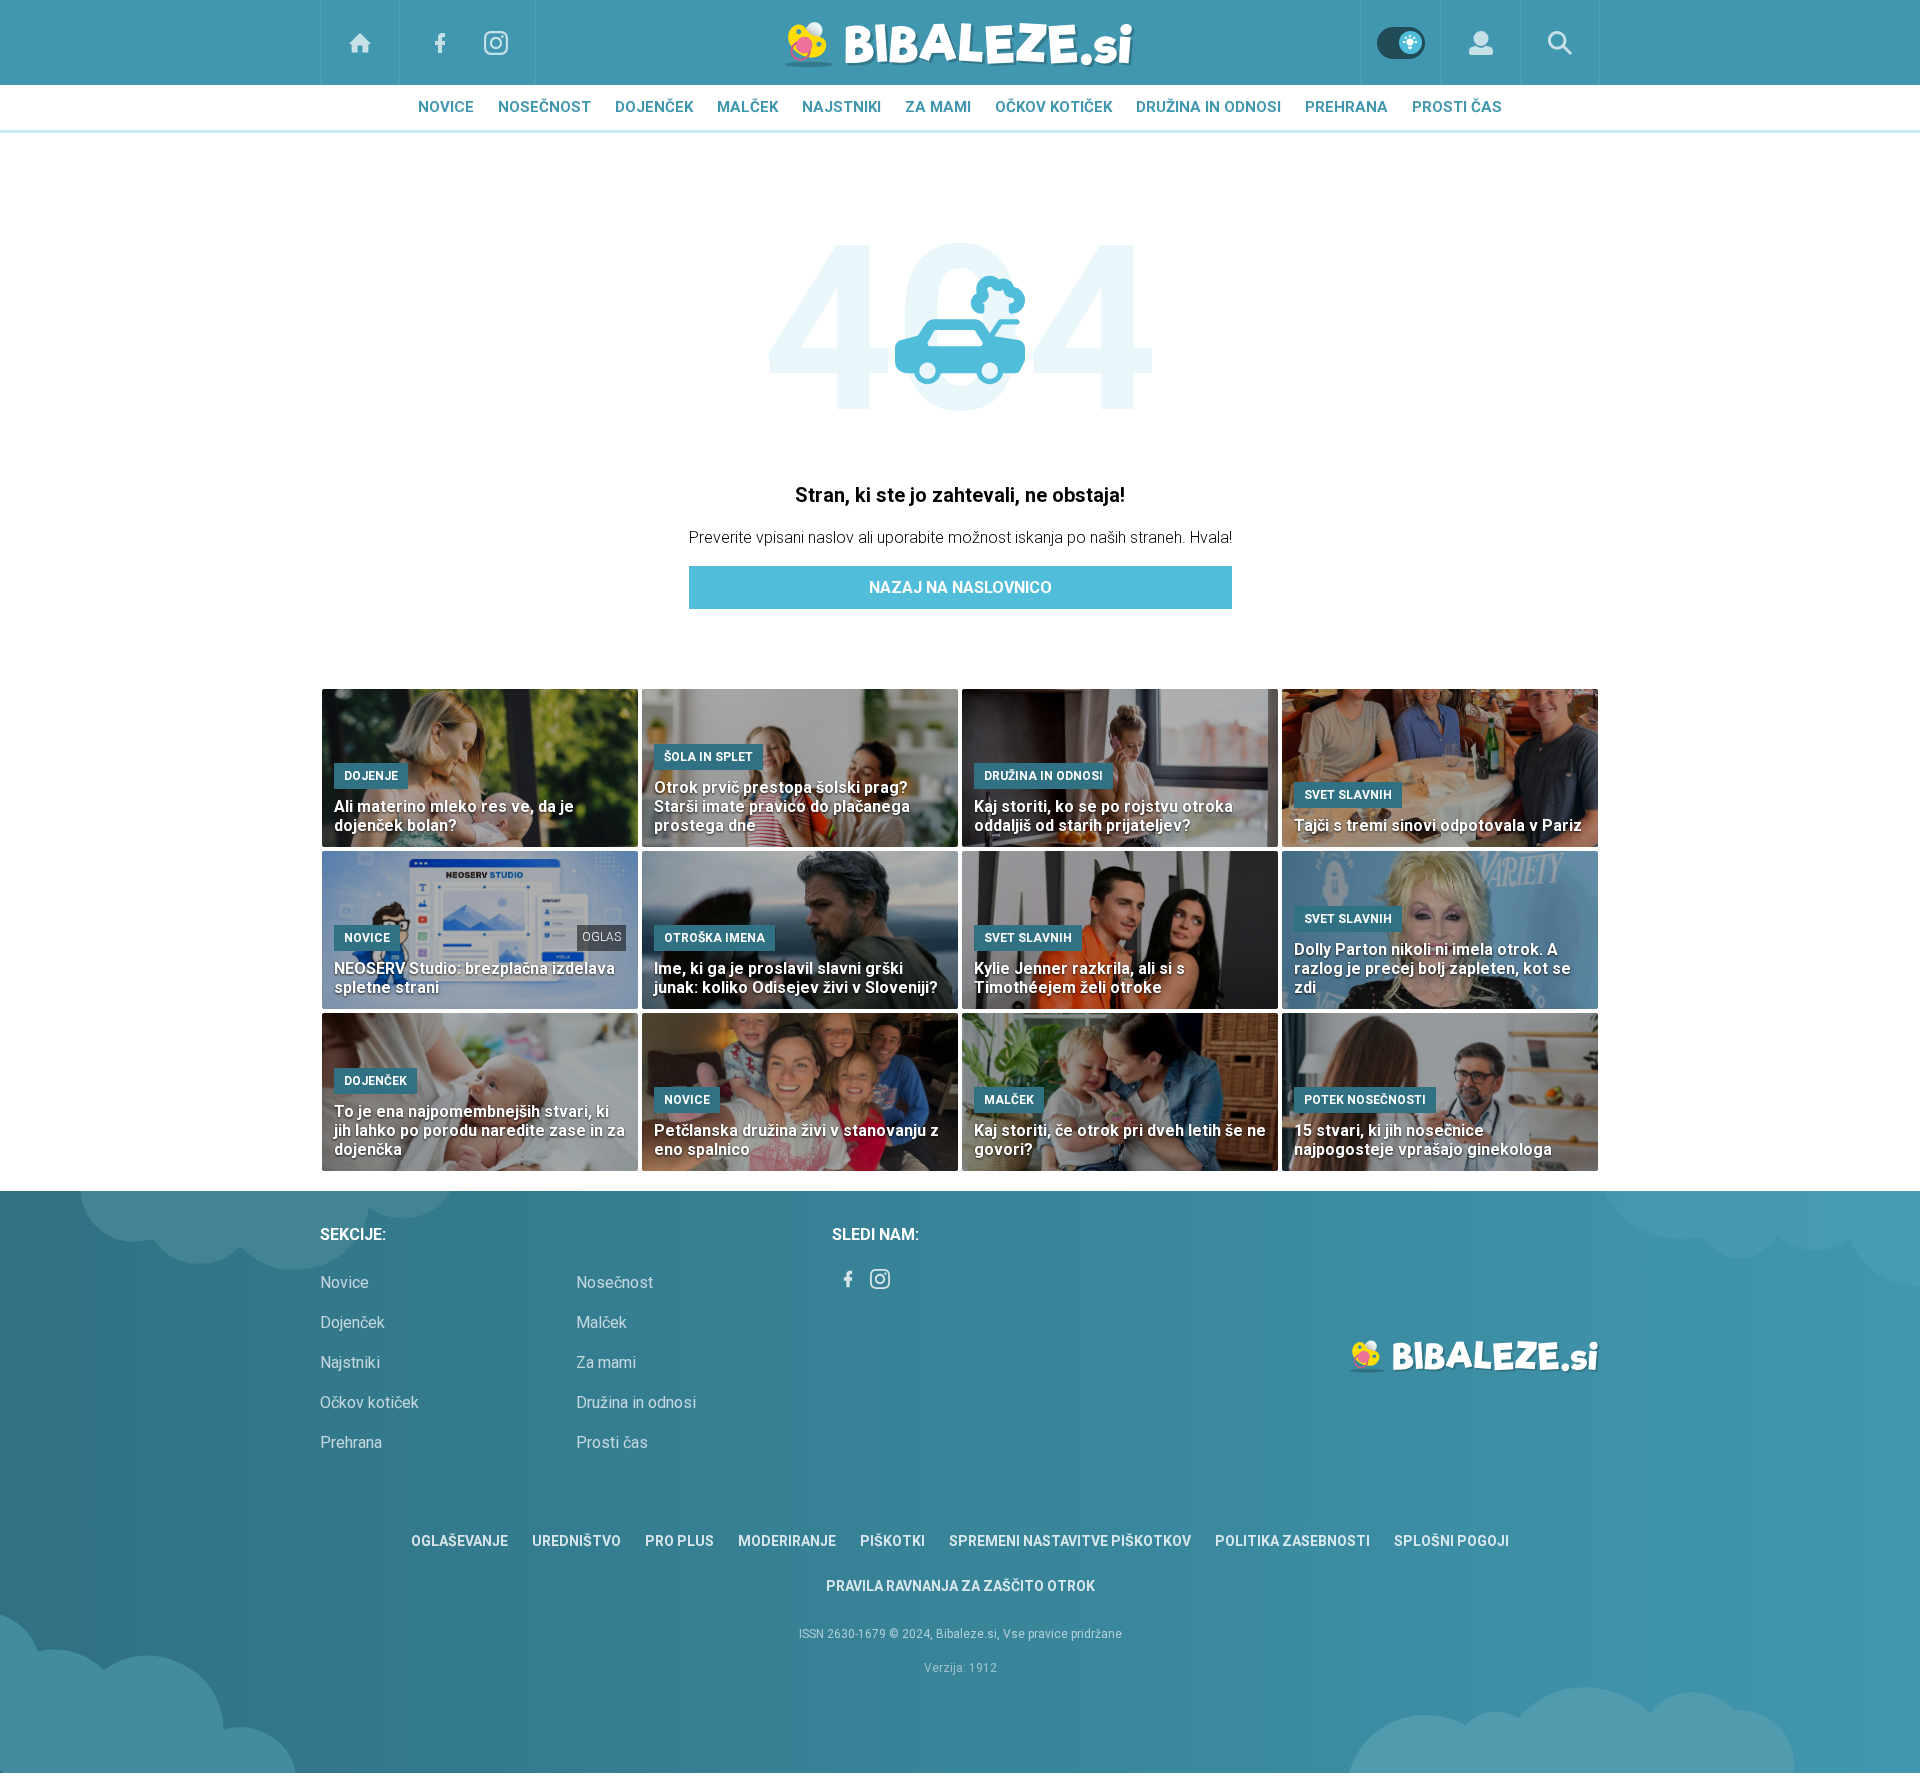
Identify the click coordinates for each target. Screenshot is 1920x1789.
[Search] (1560, 42)
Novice (446, 107)
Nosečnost (544, 107)
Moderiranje (787, 1541)
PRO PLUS (679, 1541)
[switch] (1401, 43)
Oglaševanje (459, 1541)
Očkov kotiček (1053, 107)
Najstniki (841, 107)
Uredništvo (576, 1541)
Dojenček (654, 107)
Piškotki (892, 1541)
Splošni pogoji (1451, 1541)
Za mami (938, 107)
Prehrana (1346, 107)
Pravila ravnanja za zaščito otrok (960, 1586)
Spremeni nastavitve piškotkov (1070, 1541)
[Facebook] (440, 42)
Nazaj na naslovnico (960, 587)
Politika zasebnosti (1292, 1541)
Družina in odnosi (1208, 107)
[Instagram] (496, 42)
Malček (747, 107)
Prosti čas (1457, 107)
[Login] (1480, 42)
